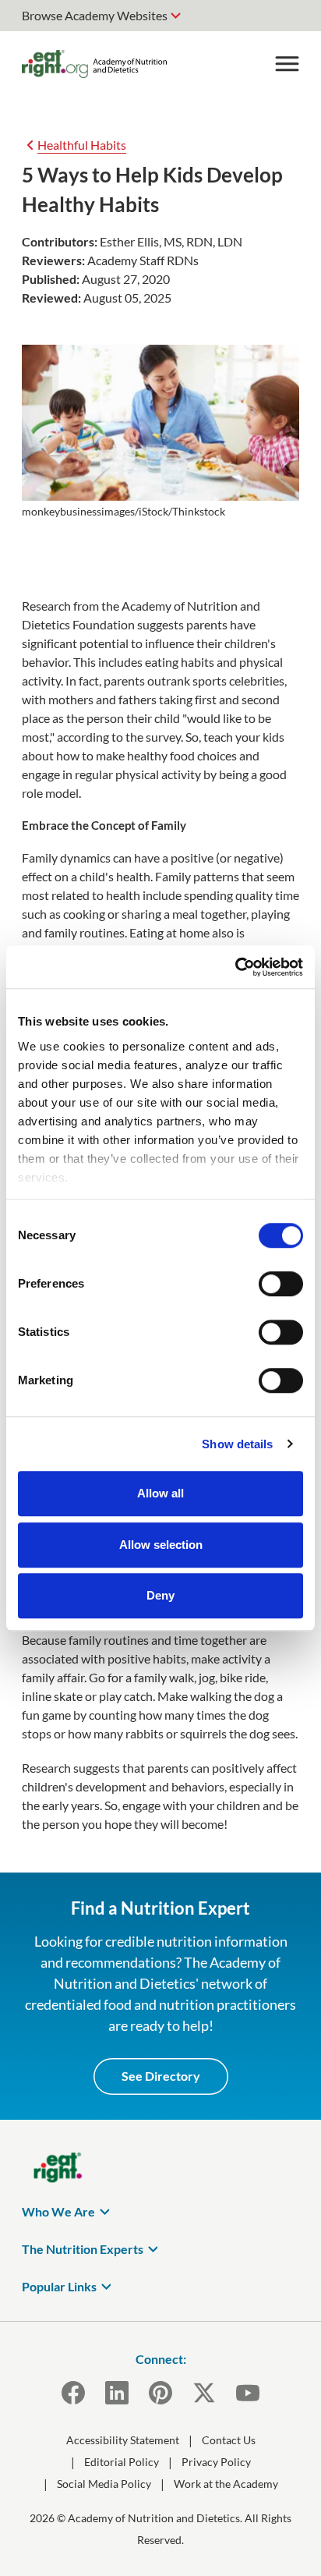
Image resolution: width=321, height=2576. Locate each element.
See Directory (161, 2076)
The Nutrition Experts (83, 2249)
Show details (237, 1444)
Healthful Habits (82, 145)
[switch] (281, 1284)
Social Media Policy (104, 2484)
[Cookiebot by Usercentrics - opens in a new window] (235, 967)
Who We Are (58, 2211)
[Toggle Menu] (287, 64)
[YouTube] (248, 2393)
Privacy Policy (216, 2462)
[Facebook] (73, 2393)
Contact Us (229, 2440)
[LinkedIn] (117, 2393)
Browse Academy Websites (95, 15)
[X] (204, 2393)
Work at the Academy (226, 2484)
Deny (160, 1595)
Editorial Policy (122, 2462)
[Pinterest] (160, 2393)
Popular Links (59, 2286)
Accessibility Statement (123, 2440)
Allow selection (161, 1545)
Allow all (160, 1493)
